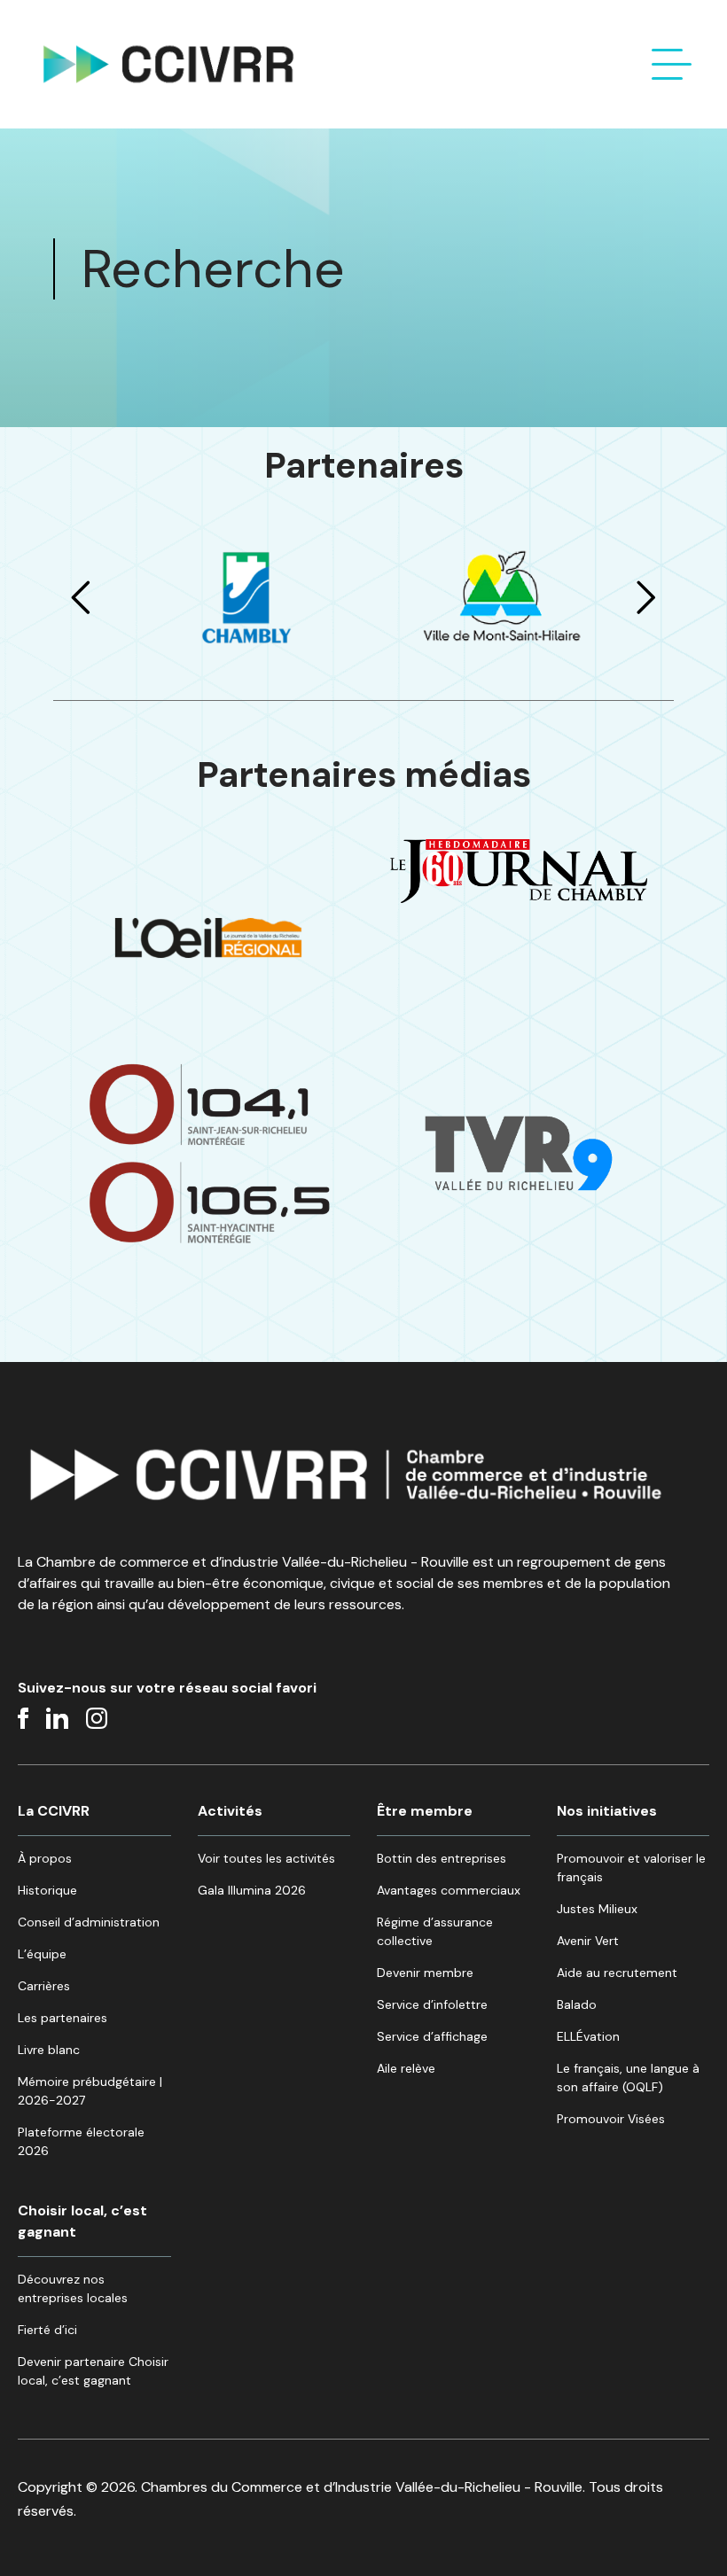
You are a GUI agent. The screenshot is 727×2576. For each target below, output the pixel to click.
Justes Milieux (597, 1909)
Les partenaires (63, 2018)
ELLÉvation (588, 2036)
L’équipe (42, 1954)
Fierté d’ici (47, 2330)
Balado (577, 2004)
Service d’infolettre (432, 2004)
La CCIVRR (54, 1811)
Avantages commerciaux (449, 1890)
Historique (47, 1890)
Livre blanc (49, 2050)
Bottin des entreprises (442, 1858)
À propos (45, 1858)
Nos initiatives (607, 1811)
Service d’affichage (432, 2036)
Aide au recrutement (617, 1973)
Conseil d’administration (89, 1922)
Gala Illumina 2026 (252, 1890)
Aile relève (406, 2068)
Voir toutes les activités (266, 1858)
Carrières (44, 1986)
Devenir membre (425, 1973)
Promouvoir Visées (611, 2119)
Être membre (425, 1811)
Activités (230, 1811)
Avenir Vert (588, 1941)
